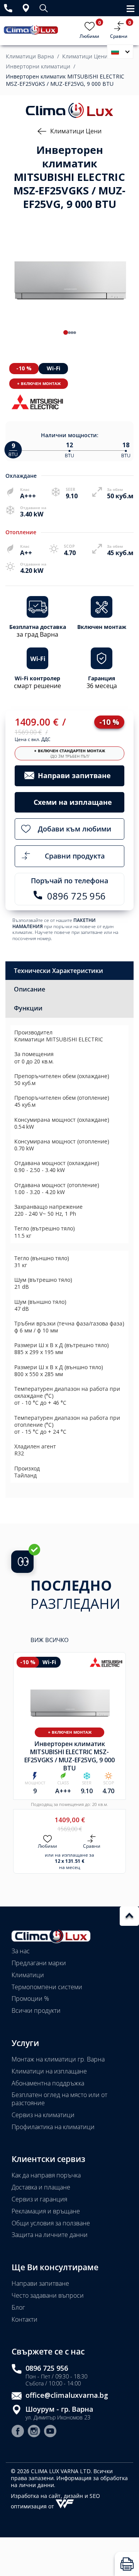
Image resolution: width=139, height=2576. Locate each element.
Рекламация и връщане (46, 2211)
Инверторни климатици (38, 66)
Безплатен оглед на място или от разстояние (59, 2099)
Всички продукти (36, 2010)
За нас (21, 1951)
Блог (18, 2307)
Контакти (25, 2319)
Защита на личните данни (50, 2235)
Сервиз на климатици (43, 2115)
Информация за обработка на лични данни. (69, 2481)
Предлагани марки (39, 1963)
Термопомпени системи (47, 1987)
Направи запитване (40, 2283)
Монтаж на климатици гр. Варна (58, 2059)
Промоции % (30, 1998)
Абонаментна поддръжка (48, 2083)
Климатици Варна (30, 56)
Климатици (28, 1975)
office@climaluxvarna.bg (67, 2395)
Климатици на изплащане (49, 2071)
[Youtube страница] (50, 2432)
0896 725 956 (47, 2368)
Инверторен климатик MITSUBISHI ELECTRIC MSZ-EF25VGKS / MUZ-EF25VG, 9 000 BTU (65, 80)
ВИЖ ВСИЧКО (50, 1640)
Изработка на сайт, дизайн (48, 2496)
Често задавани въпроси (48, 2295)
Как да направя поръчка (46, 2175)
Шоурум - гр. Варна (59, 2409)
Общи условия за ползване (51, 2223)
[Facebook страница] (18, 2432)
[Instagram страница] (34, 2432)
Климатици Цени (85, 56)
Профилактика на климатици (53, 2127)
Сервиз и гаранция (39, 2199)
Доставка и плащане (41, 2187)
